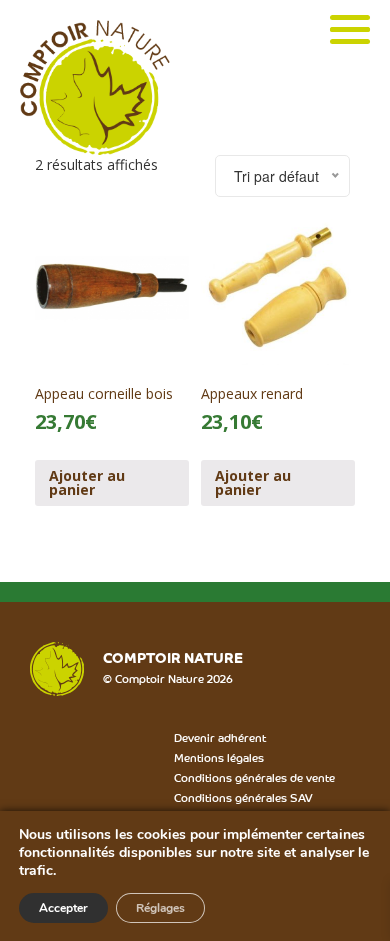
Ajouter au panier (87, 482)
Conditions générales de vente (254, 777)
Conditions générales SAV (243, 797)
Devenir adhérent (220, 737)
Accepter (63, 908)
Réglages (160, 908)
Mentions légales (219, 757)
